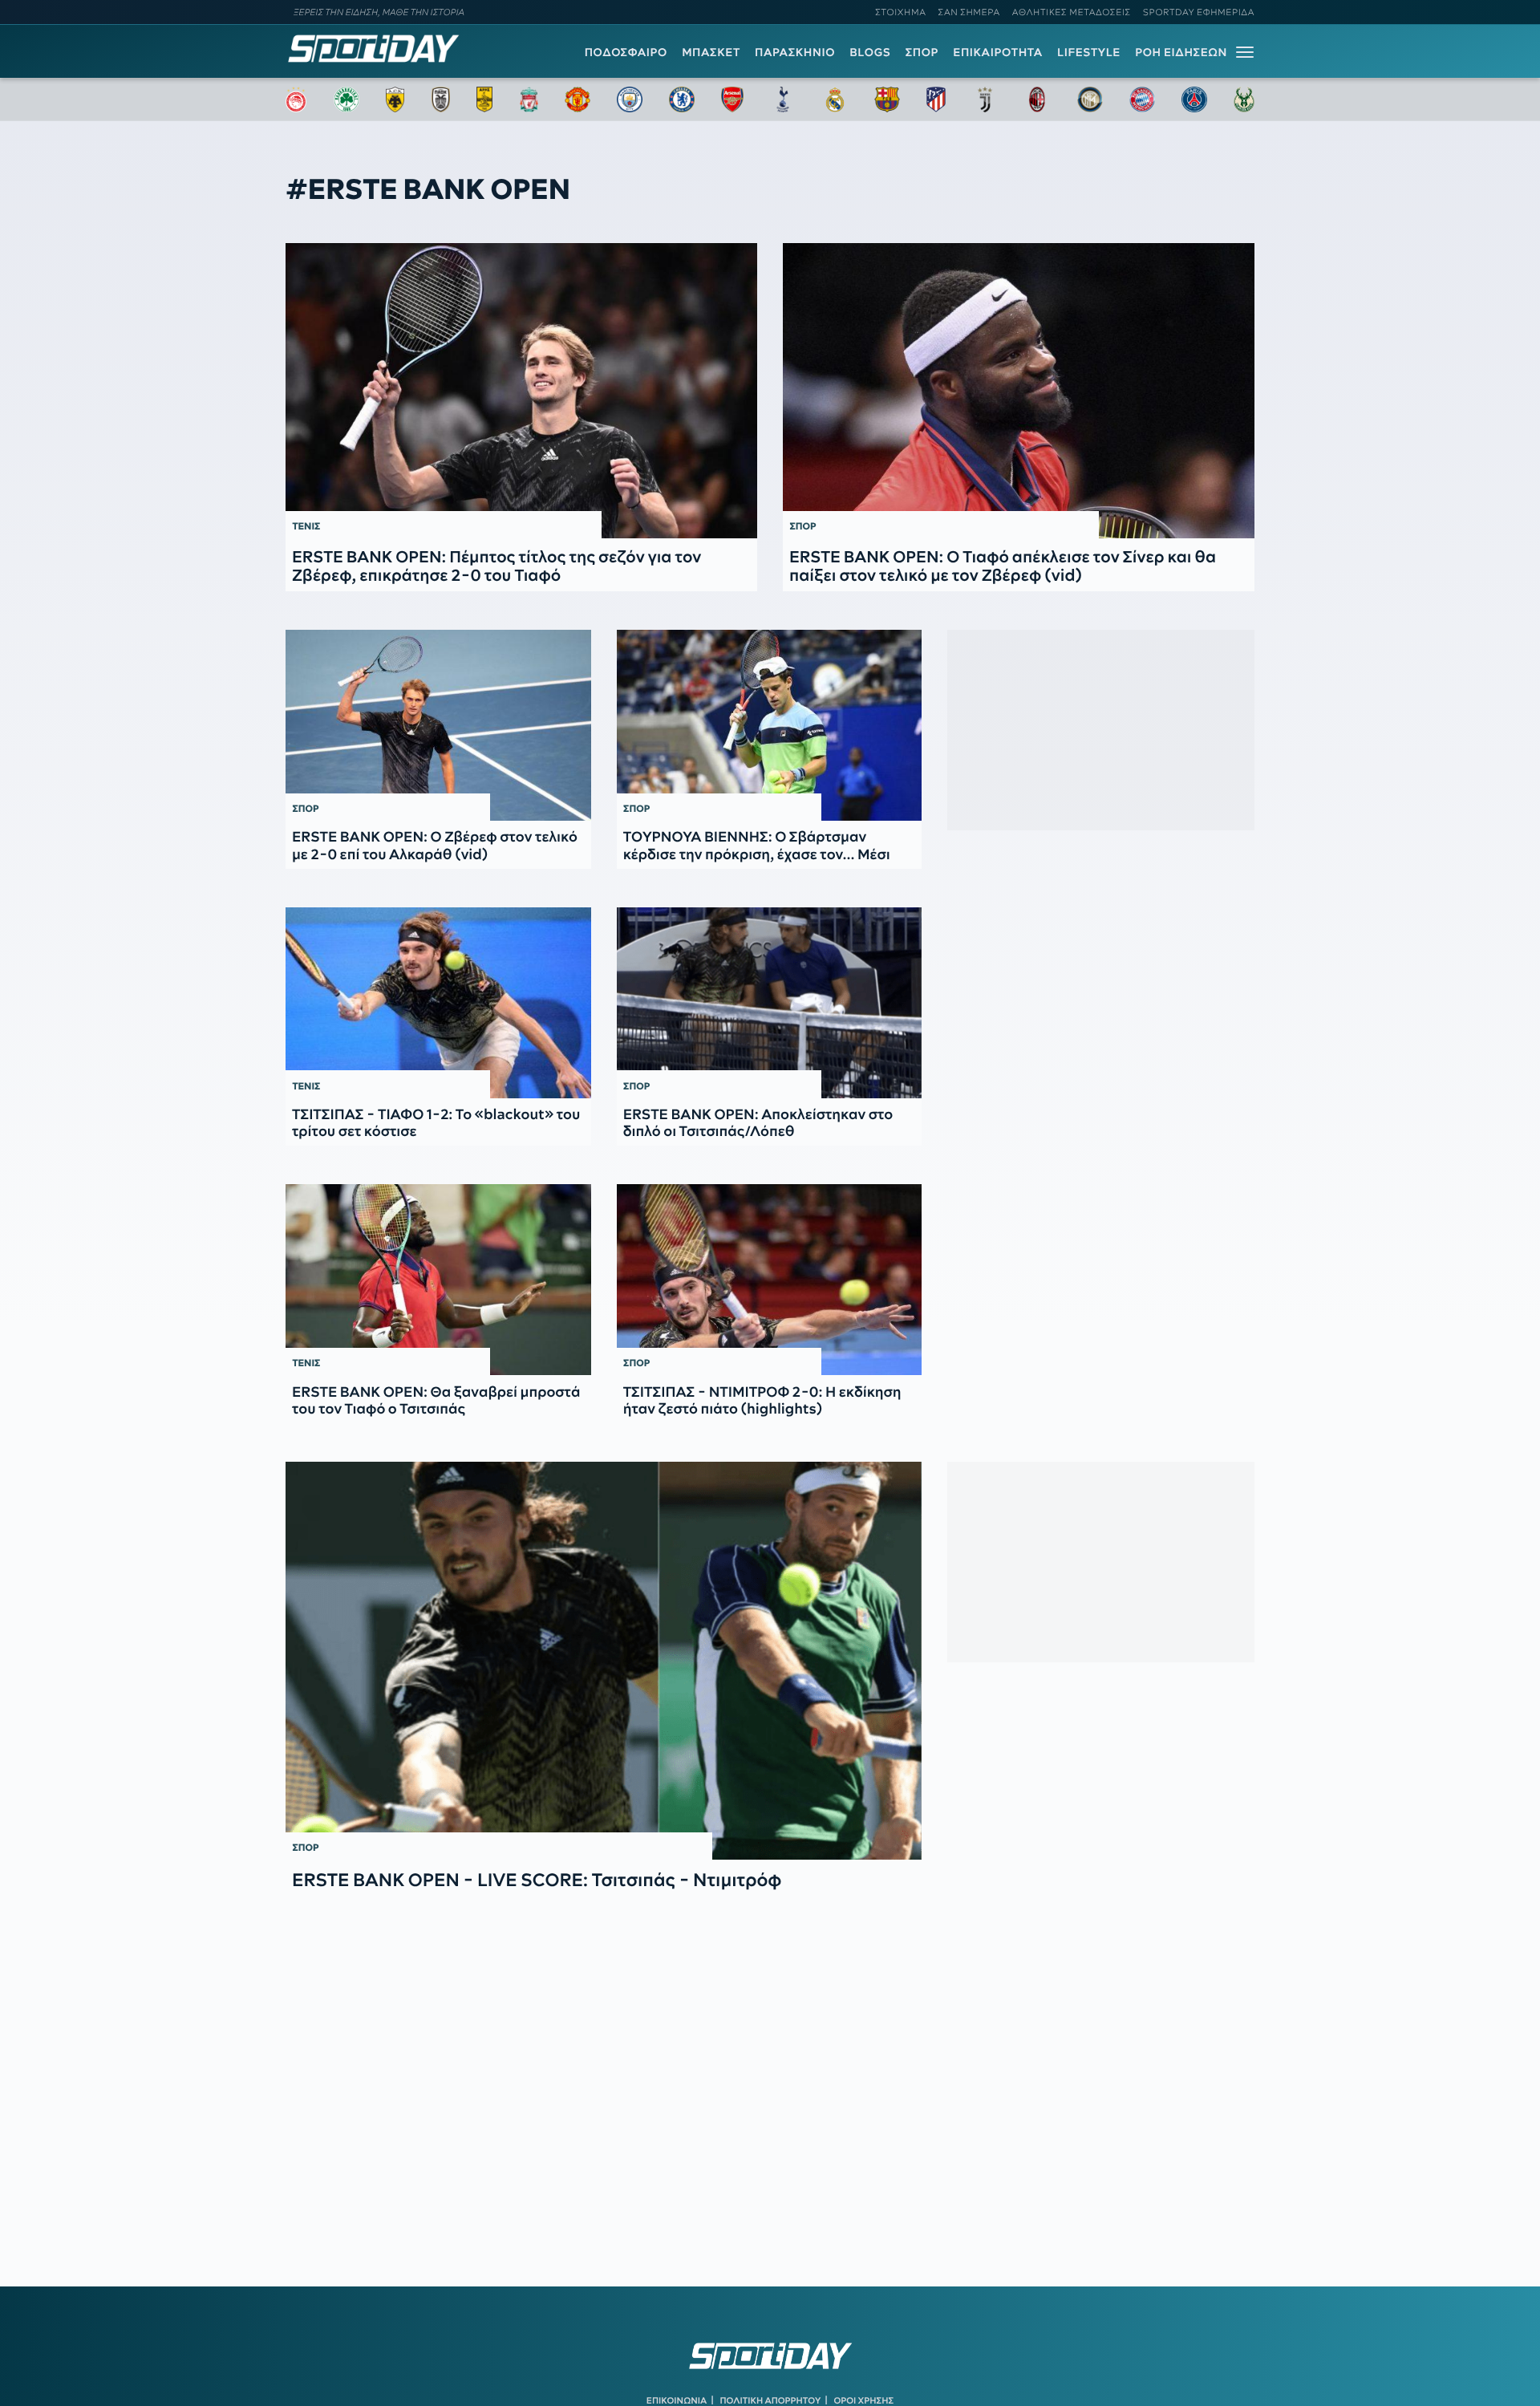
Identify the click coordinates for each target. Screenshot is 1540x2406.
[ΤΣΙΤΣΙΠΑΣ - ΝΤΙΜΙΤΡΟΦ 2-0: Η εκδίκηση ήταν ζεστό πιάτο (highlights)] (770, 1280)
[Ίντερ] (1090, 99)
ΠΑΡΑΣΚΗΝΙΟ (795, 52)
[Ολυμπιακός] (296, 99)
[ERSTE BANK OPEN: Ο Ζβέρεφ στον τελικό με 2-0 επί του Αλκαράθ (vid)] (438, 725)
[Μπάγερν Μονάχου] (1142, 99)
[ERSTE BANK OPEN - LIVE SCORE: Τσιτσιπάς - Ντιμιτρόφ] (604, 1661)
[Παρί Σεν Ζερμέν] (1194, 99)
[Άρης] (484, 99)
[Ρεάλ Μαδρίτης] (835, 99)
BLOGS (870, 52)
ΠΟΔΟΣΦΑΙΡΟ (626, 52)
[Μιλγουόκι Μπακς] (1244, 99)
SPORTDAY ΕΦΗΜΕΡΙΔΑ (1199, 12)
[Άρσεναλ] (732, 99)
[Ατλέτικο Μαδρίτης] (936, 99)
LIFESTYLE (1089, 52)
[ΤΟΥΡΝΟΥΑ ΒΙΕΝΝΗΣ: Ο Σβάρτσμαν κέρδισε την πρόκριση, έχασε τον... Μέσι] (770, 725)
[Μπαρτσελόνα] (887, 99)
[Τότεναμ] (783, 99)
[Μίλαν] (1037, 99)
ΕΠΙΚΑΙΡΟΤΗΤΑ (998, 52)
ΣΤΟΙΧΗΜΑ (900, 12)
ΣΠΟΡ (922, 52)
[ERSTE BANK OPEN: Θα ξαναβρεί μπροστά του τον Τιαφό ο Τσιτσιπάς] (438, 1280)
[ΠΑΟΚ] (441, 99)
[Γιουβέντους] (985, 99)
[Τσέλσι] (682, 99)
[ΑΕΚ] (395, 99)
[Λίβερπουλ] (529, 99)
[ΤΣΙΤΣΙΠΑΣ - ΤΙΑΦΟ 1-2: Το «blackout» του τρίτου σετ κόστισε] (438, 1003)
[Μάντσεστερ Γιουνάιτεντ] (577, 99)
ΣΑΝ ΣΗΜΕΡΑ (969, 12)
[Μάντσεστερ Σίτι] (630, 99)
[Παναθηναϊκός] (346, 99)
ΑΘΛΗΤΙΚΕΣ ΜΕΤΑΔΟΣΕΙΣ (1072, 12)
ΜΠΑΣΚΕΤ (711, 52)
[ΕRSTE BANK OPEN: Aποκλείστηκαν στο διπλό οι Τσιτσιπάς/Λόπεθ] (770, 1003)
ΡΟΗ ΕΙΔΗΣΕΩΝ (1181, 52)
